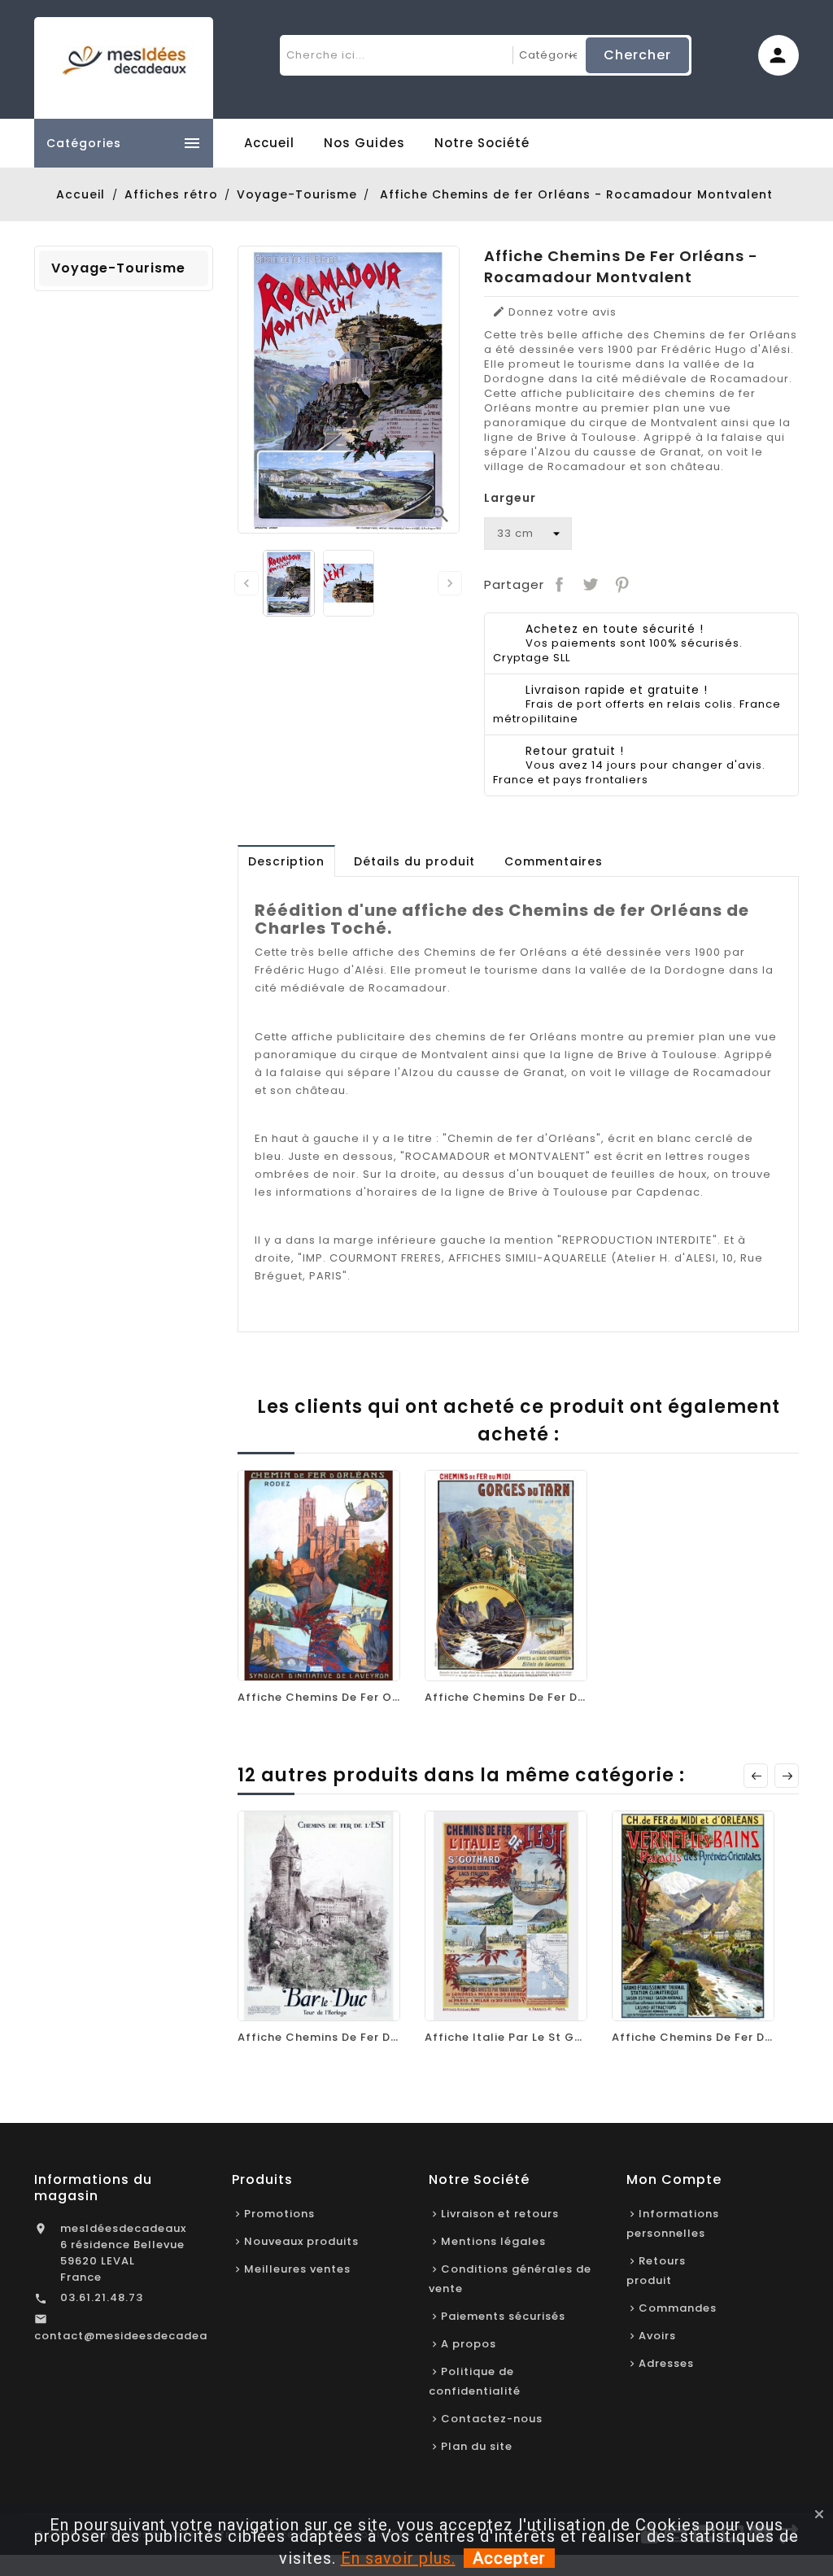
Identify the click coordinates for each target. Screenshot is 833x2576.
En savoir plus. (398, 2558)
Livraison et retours (500, 2214)
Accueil (269, 143)
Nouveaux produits (301, 2241)
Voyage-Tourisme (118, 268)
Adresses (666, 2363)
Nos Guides (364, 143)
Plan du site (477, 2446)
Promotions (279, 2214)
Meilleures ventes (297, 2269)
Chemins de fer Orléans (496, 952)
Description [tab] (286, 861)
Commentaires (554, 861)
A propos (469, 2344)
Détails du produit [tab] (414, 861)
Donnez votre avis (554, 312)
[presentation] (246, 583)
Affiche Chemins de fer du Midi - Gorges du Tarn (573, 1697)
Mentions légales (493, 2241)
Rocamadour (408, 988)
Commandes (678, 2308)
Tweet (591, 585)
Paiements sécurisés (503, 2316)
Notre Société (482, 143)
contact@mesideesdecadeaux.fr (134, 2336)
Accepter (509, 2558)
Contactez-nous (492, 2419)
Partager (560, 585)
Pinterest (621, 585)
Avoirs (657, 2336)
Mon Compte (674, 2179)
